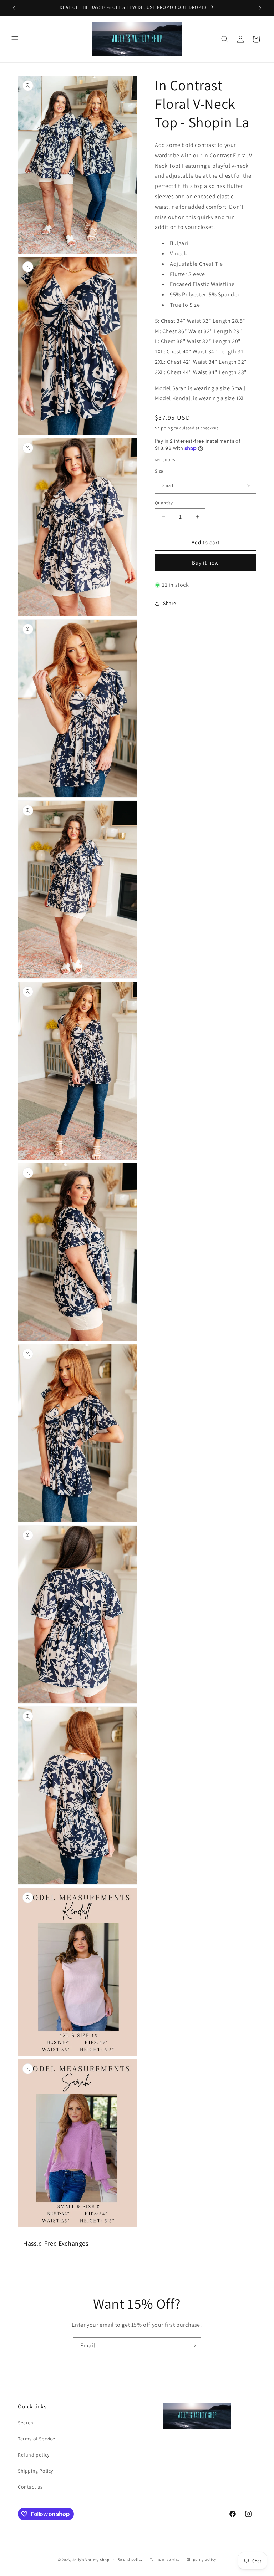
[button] (15, 39)
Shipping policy (202, 2559)
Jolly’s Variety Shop (91, 2560)
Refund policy (34, 2455)
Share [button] (170, 603)
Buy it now (205, 563)
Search (26, 2423)
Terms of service (165, 2559)
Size (159, 471)
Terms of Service (37, 2439)
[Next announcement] (260, 8)
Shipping (164, 428)
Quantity (164, 503)
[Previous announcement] (14, 8)
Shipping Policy (35, 2471)
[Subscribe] (193, 2346)
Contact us (30, 2487)
